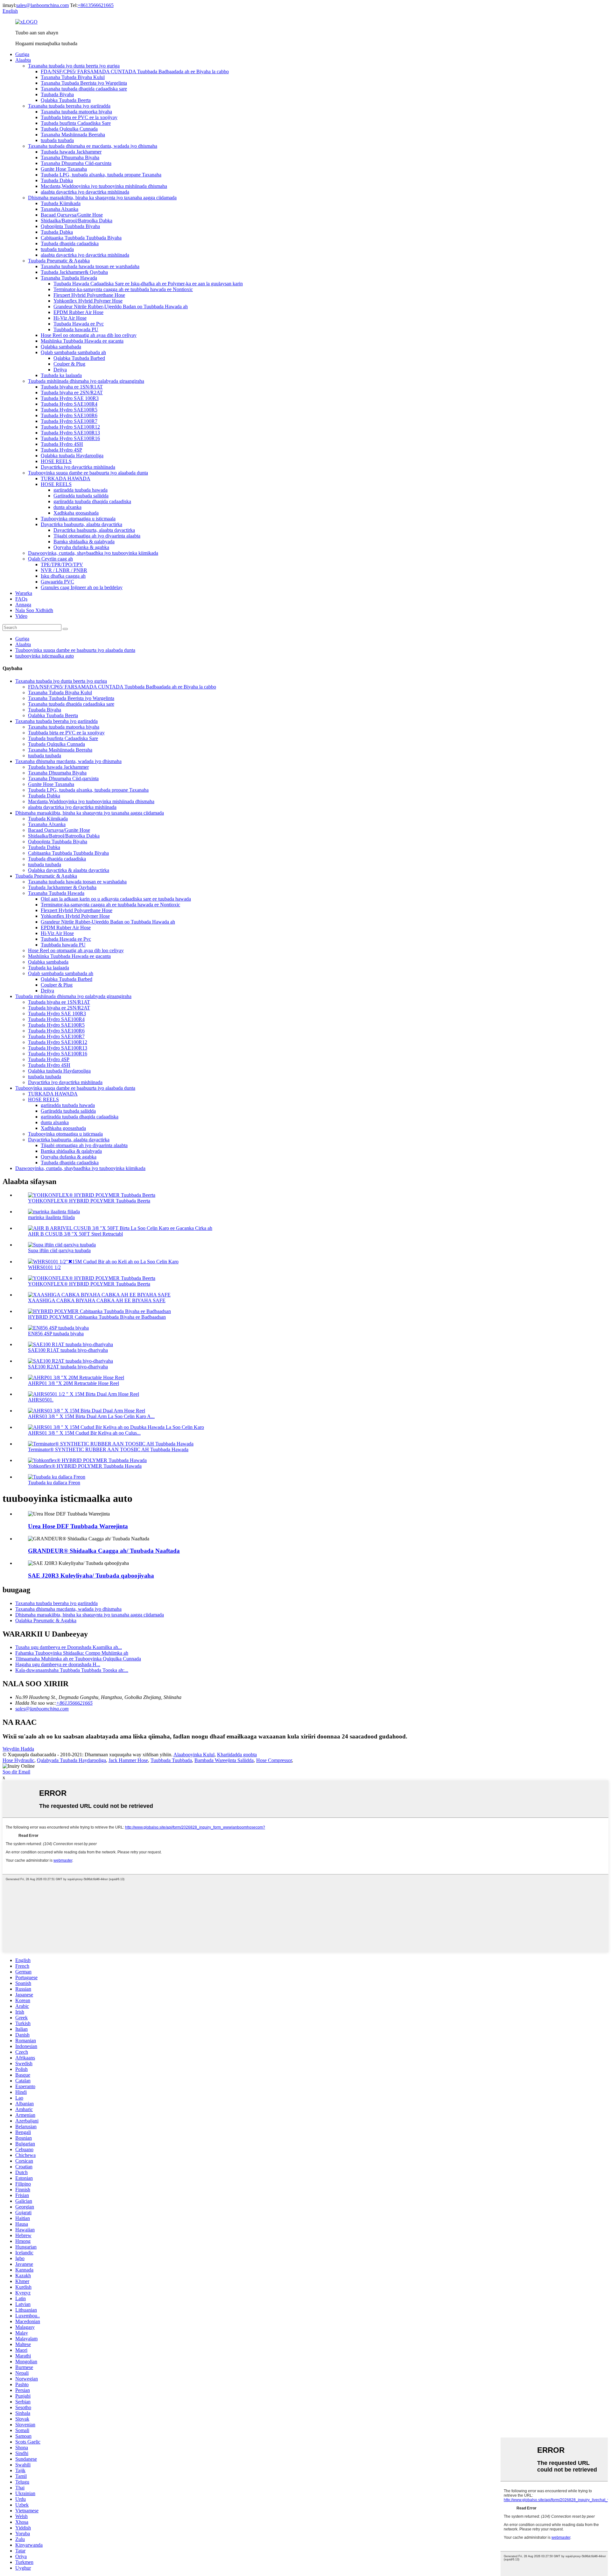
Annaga (23, 605)
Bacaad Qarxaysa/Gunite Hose (72, 215)
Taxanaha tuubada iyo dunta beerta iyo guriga (74, 66)
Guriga (22, 54)
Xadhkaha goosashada (76, 513)
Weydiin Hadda (18, 1749)
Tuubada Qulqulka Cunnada (69, 129)
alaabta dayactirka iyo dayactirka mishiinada (85, 192)
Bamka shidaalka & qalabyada (84, 542)
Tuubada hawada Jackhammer (71, 152)
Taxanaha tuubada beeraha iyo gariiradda (69, 106)
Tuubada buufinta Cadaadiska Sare (76, 123)
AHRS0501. (41, 1400)
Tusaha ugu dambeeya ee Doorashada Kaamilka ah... (69, 1647)
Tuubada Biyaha (57, 94)
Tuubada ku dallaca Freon (54, 1483)
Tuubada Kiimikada (61, 203)
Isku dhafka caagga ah (63, 576)
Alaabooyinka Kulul (194, 1755)
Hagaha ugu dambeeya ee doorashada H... (58, 1664)
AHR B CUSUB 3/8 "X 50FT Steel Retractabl (75, 1234)
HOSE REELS (56, 461)
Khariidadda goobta (237, 1755)
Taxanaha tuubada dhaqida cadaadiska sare (84, 89)
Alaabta (23, 60)
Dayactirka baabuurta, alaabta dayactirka (81, 524)
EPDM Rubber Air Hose (78, 312)
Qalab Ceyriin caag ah (50, 559)
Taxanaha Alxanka (60, 209)
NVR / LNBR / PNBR (64, 570)
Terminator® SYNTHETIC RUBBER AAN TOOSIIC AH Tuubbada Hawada (108, 1449)
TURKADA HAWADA (66, 478)
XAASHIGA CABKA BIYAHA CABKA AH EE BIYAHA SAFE (97, 1300)
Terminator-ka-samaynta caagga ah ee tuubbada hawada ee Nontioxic (123, 289)
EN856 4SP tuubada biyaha (56, 1334)
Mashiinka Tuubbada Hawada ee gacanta (82, 341)
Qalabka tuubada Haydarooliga (72, 456)
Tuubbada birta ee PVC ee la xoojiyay (79, 117)
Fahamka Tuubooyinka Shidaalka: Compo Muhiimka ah (72, 1653)
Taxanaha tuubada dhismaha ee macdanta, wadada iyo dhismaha (93, 146)
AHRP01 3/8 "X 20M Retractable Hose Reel (74, 1383)
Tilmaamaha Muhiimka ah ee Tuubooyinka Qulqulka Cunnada (78, 1659)
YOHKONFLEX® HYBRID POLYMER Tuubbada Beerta (89, 1201)
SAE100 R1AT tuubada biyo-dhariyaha (68, 1350)
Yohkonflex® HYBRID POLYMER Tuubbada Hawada (85, 1466)
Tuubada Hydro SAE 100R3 (70, 398)
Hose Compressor (274, 1760)
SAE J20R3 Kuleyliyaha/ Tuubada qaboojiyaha (91, 1576)
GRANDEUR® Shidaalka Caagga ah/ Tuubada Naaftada (104, 1551)
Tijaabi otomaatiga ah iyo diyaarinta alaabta (97, 536)
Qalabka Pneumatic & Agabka (46, 1620)
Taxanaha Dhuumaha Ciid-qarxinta (76, 163)
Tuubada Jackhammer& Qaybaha (74, 272)
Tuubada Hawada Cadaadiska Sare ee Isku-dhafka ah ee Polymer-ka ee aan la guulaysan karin (148, 284)
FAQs (21, 599)
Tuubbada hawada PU (76, 329)
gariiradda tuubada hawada (81, 490)
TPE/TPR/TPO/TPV (62, 564)
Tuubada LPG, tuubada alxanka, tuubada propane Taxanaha (101, 175)
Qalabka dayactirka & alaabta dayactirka (69, 870)
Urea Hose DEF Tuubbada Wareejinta (78, 1526)
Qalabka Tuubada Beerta (66, 100)
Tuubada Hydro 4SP (61, 450)
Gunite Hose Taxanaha (64, 169)
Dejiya (60, 370)
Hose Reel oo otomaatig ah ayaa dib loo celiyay (89, 335)
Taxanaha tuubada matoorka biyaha (76, 112)
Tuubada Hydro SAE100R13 (70, 433)
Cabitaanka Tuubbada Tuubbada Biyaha (81, 238)
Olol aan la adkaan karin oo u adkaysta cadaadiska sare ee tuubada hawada (116, 899)
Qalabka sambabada (61, 347)
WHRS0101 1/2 (44, 1267)
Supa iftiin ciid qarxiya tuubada (59, 1250)
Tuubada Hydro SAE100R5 (69, 410)
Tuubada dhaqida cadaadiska (70, 243)
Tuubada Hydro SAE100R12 (70, 427)
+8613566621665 (96, 5)
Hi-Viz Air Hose (70, 318)
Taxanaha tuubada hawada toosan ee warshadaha (90, 266)
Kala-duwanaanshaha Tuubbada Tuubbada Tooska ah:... (72, 1670)
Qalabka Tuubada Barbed (79, 358)
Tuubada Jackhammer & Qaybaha (62, 887)
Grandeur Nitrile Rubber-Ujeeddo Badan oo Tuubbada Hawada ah (121, 307)
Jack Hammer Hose (128, 1760)
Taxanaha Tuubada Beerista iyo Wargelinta (84, 83)
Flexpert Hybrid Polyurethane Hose (89, 295)
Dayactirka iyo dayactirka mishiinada (78, 467)
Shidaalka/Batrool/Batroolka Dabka (77, 221)
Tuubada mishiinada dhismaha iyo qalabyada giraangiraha (86, 381)
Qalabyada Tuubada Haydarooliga (71, 1760)
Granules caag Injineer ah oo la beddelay (82, 587)
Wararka (24, 593)
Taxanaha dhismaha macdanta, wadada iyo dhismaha (68, 761)
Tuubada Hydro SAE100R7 (69, 421)
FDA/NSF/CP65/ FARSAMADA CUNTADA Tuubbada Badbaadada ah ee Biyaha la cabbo (135, 71)
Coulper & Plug (69, 364)
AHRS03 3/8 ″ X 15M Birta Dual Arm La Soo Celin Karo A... (91, 1416)
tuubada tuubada (57, 140)
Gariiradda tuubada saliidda (81, 496)
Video (21, 616)
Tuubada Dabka (57, 180)
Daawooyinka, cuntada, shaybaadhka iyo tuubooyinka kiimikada (93, 553)
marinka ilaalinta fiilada (51, 1217)
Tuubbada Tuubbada (171, 1760)
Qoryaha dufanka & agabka (81, 547)
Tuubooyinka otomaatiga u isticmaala (78, 519)
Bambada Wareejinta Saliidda (224, 1760)
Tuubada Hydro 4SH (62, 444)
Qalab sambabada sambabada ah (73, 352)
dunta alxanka (67, 507)
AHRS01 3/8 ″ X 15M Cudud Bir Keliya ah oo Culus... (84, 1433)
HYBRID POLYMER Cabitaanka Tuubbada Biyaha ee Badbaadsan (97, 1317)
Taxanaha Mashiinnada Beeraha (73, 135)
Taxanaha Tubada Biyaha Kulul (73, 77)
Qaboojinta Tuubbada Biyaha (70, 226)
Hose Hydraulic (18, 1760)
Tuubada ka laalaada (61, 375)
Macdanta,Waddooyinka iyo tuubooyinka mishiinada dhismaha (104, 186)
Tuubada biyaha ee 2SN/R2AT (72, 392)
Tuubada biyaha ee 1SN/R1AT (72, 387)
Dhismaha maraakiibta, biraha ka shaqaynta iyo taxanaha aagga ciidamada (102, 198)
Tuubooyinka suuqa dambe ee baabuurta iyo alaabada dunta (88, 473)
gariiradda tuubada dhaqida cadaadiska (92, 501)
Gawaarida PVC (57, 582)
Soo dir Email (16, 1772)
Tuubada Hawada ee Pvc (79, 324)
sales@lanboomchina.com (42, 5)
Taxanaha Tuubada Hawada (69, 278)
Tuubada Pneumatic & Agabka (59, 261)
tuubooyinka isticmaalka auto (45, 656)
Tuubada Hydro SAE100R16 (70, 438)
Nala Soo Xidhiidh (34, 610)
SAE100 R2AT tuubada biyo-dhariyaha (68, 1367)
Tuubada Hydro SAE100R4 (69, 404)
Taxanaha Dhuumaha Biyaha (70, 157)
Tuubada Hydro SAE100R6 (69, 415)
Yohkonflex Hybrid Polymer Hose (88, 301)
